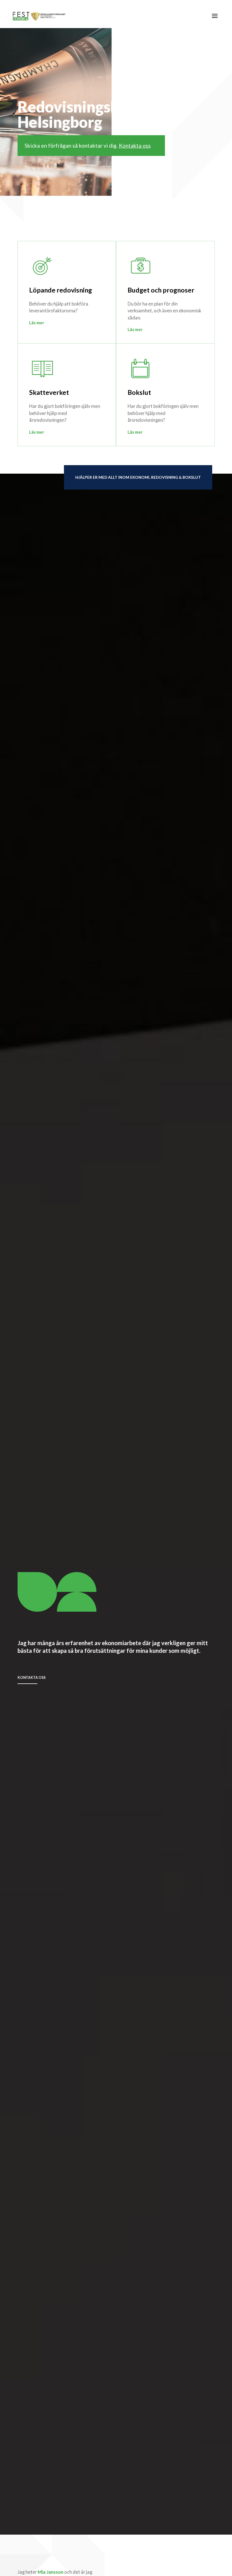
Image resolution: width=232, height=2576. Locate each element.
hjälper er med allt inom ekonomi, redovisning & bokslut (138, 477)
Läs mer (37, 323)
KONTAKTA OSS (32, 1678)
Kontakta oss (135, 146)
